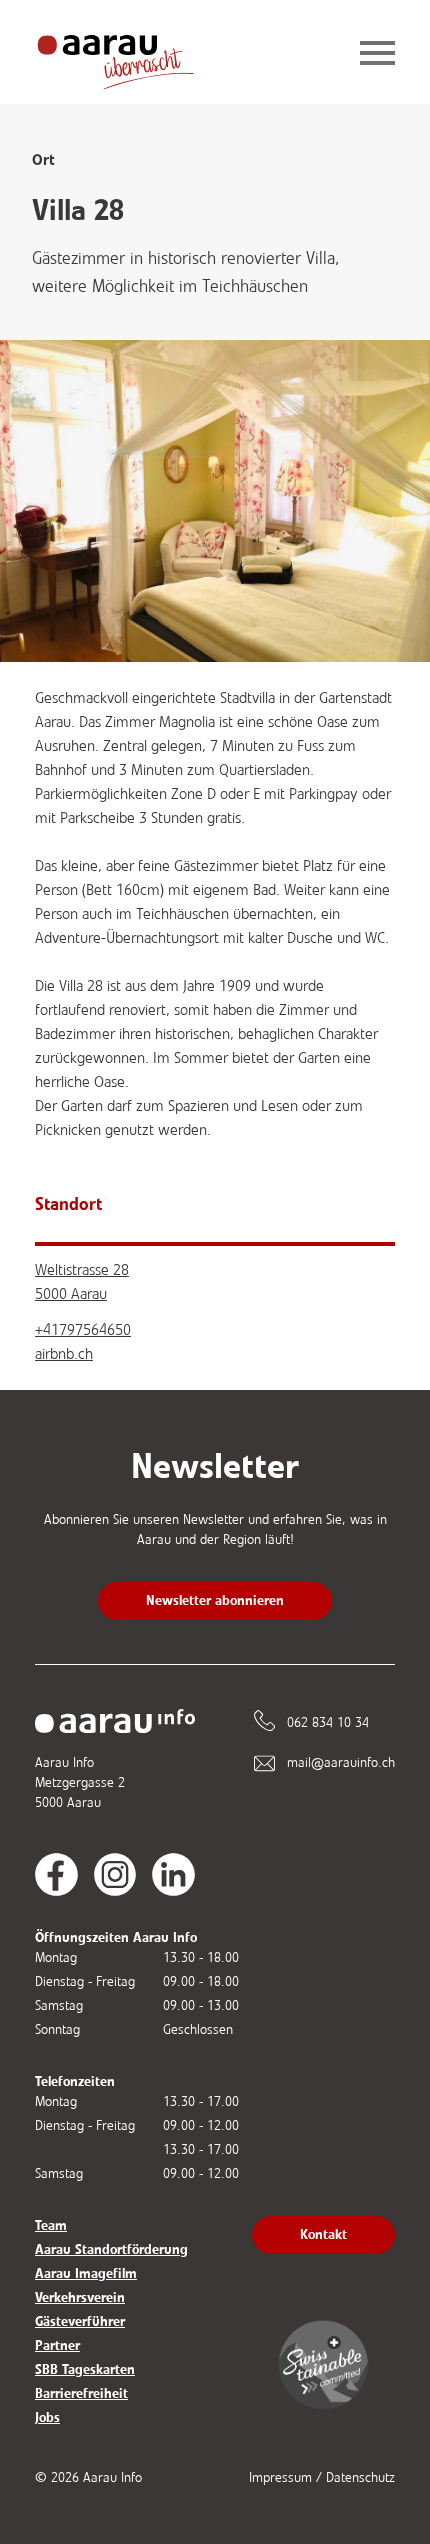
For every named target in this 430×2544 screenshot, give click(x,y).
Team (51, 2225)
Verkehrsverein (80, 2297)
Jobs (47, 2417)
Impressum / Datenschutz (322, 2477)
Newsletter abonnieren (215, 1600)
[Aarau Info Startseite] (131, 54)
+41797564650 (83, 1329)
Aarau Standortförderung (111, 2249)
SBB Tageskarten (85, 2369)
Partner (57, 2345)
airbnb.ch (64, 1353)
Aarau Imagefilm (86, 2273)
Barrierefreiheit (81, 2393)
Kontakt (323, 2234)
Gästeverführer (80, 2321)
